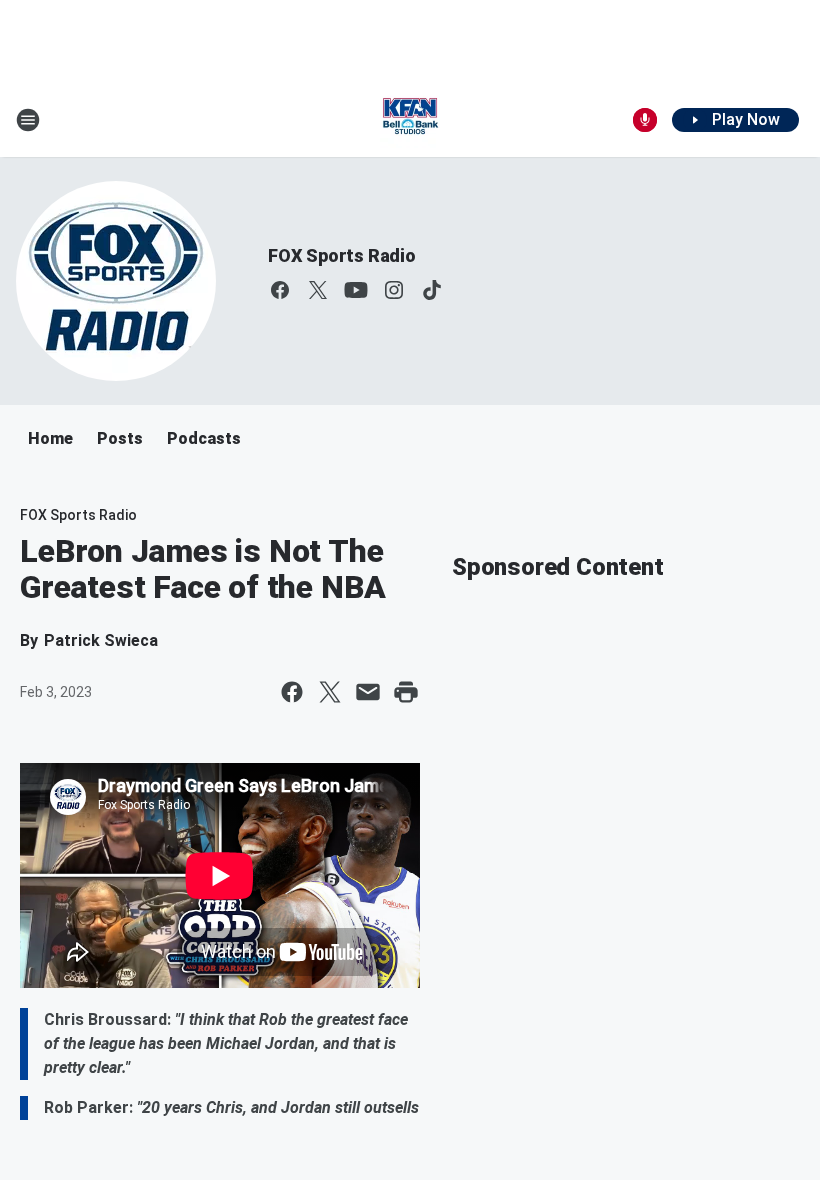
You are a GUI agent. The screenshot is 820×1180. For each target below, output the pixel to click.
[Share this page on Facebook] (292, 692)
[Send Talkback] (645, 120)
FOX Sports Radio (342, 255)
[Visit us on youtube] (356, 290)
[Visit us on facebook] (280, 290)
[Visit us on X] (318, 290)
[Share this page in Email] (368, 692)
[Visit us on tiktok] (432, 290)
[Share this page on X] (330, 692)
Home (50, 438)
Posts (120, 438)
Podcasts (204, 438)
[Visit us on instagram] (394, 290)
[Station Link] (410, 120)
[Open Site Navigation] (28, 120)
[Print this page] (406, 692)
